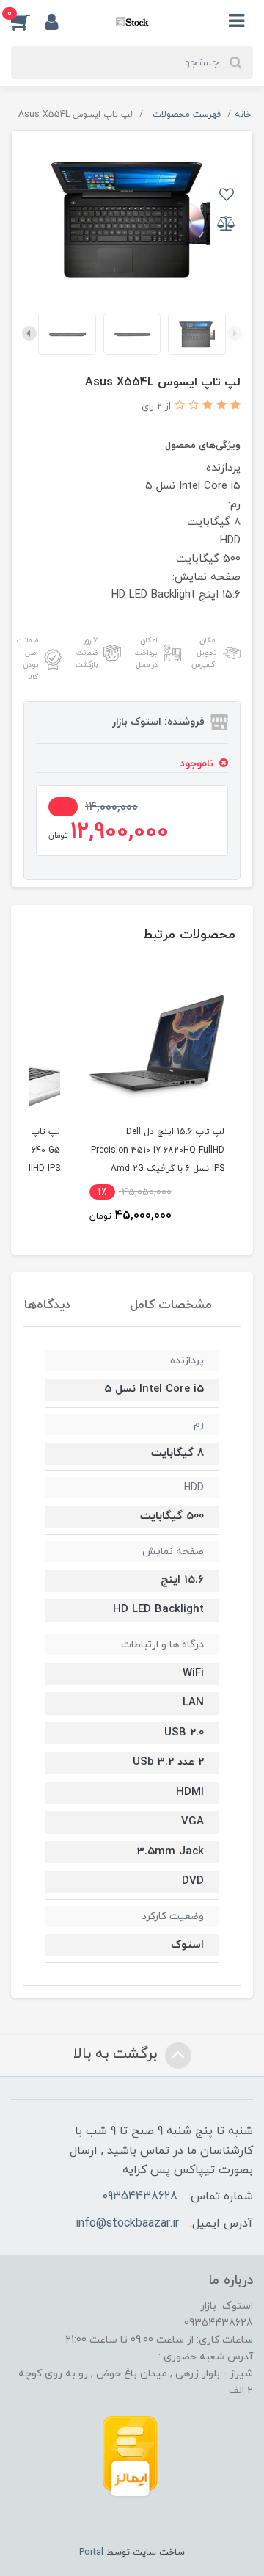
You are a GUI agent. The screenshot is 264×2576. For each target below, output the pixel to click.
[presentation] (235, 333)
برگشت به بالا (117, 2054)
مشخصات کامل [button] (171, 1305)
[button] (28, 21)
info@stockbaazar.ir (127, 2224)
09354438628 (140, 2196)
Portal (91, 2553)
